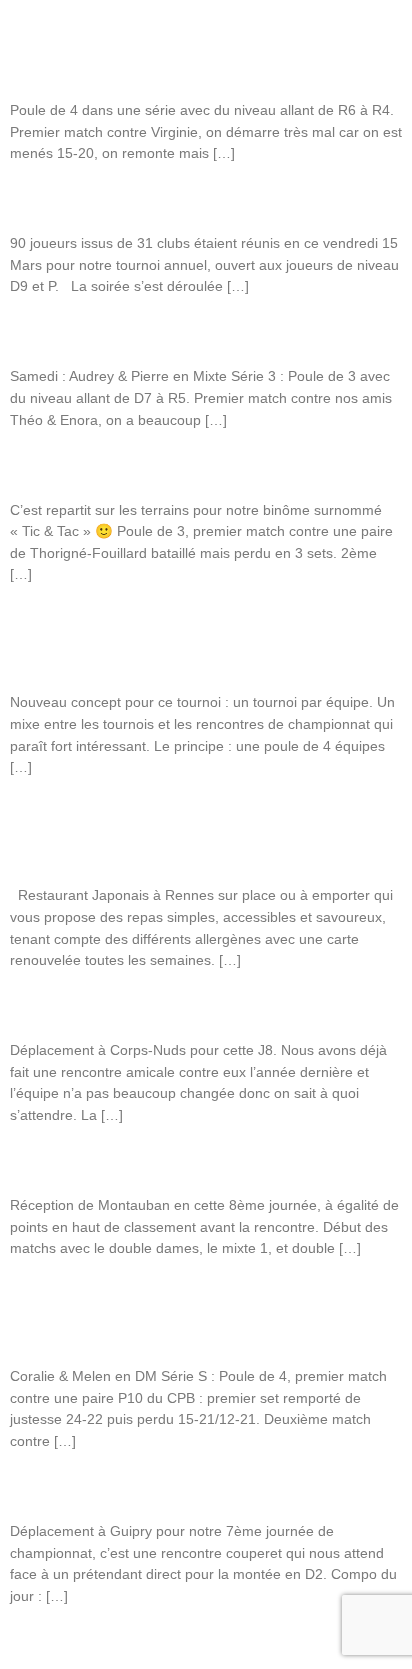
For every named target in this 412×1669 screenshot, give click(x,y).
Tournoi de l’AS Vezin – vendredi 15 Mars (143, 201)
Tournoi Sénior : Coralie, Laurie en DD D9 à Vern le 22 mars (203, 468)
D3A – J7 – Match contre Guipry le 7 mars (146, 1489)
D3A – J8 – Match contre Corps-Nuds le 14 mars (167, 1008)
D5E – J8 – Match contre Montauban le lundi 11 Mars (185, 1163)
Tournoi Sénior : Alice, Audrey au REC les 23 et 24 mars (189, 334)
